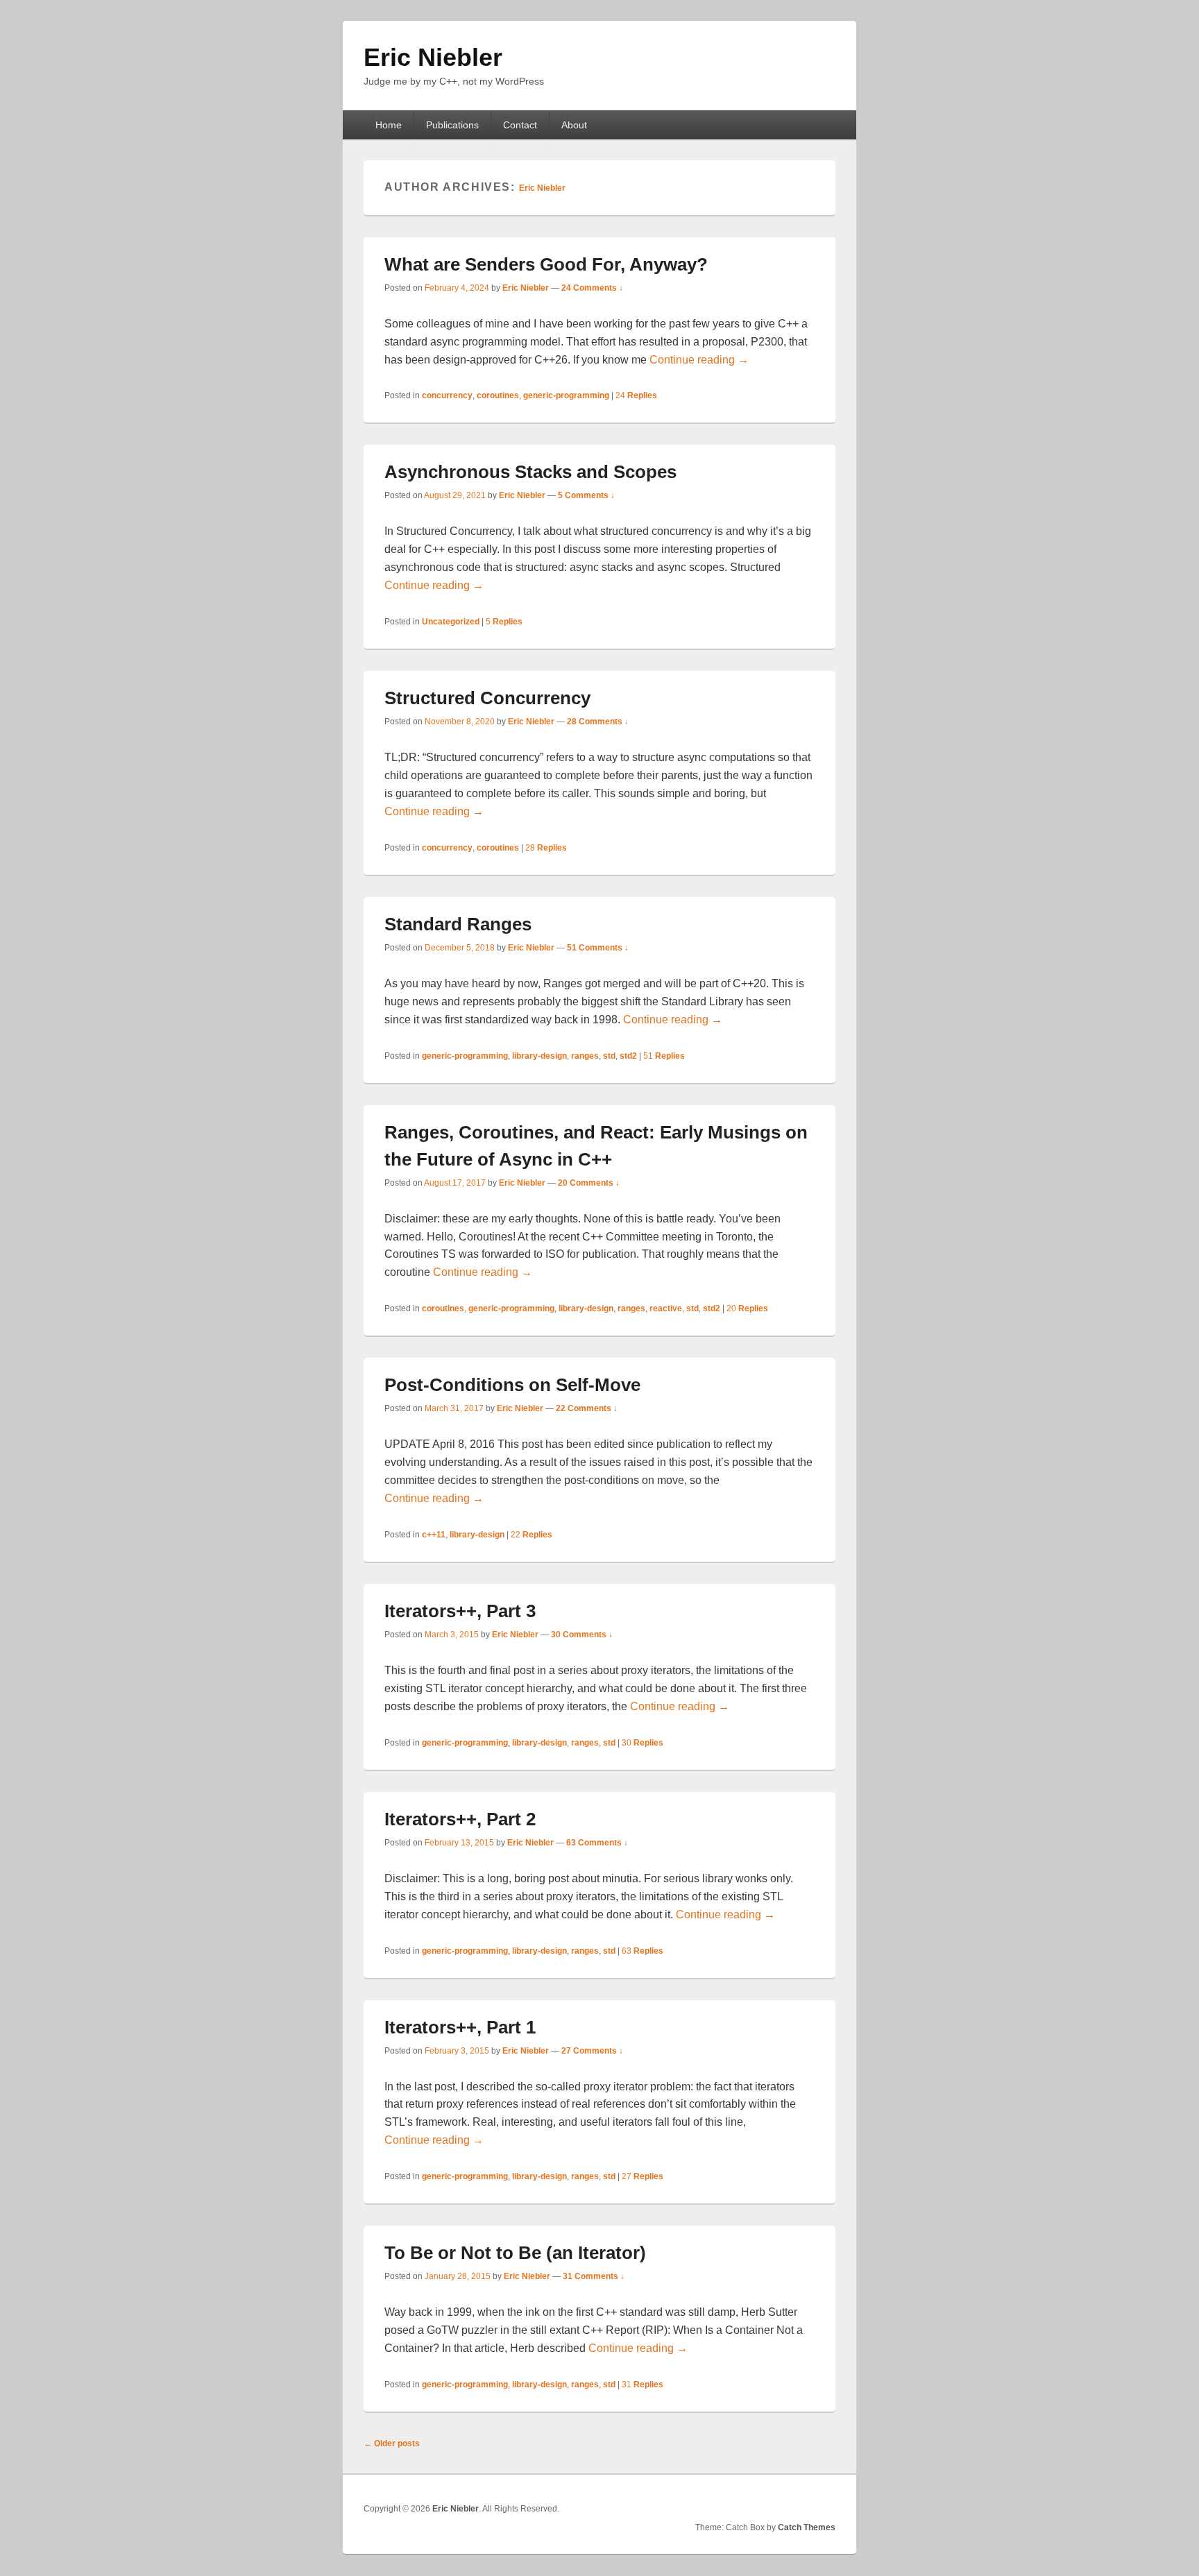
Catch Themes (807, 2527)
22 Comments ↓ (587, 1408)
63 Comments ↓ (597, 1843)
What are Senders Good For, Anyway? (546, 264)
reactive (666, 1308)
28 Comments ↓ (598, 722)
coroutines (498, 395)
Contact (520, 125)
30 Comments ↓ (582, 1635)
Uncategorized (451, 622)
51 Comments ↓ (598, 948)
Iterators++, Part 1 (460, 2027)
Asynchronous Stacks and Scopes (530, 472)
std (609, 1056)
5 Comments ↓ (586, 495)
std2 (628, 1056)
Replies (636, 395)
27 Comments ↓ (592, 2051)
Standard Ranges (458, 924)
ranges (585, 1056)
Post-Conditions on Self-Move (512, 1385)
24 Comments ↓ (592, 288)
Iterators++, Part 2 (460, 1819)
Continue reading (699, 360)
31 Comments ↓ (594, 2276)
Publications (452, 125)
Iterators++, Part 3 (460, 1611)
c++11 (434, 1535)
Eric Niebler (433, 57)
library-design (539, 1056)
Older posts (392, 2443)
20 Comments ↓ (589, 1183)
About (574, 125)
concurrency (447, 395)
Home (389, 125)
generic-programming (566, 395)
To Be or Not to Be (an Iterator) (515, 2253)
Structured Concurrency (487, 698)
